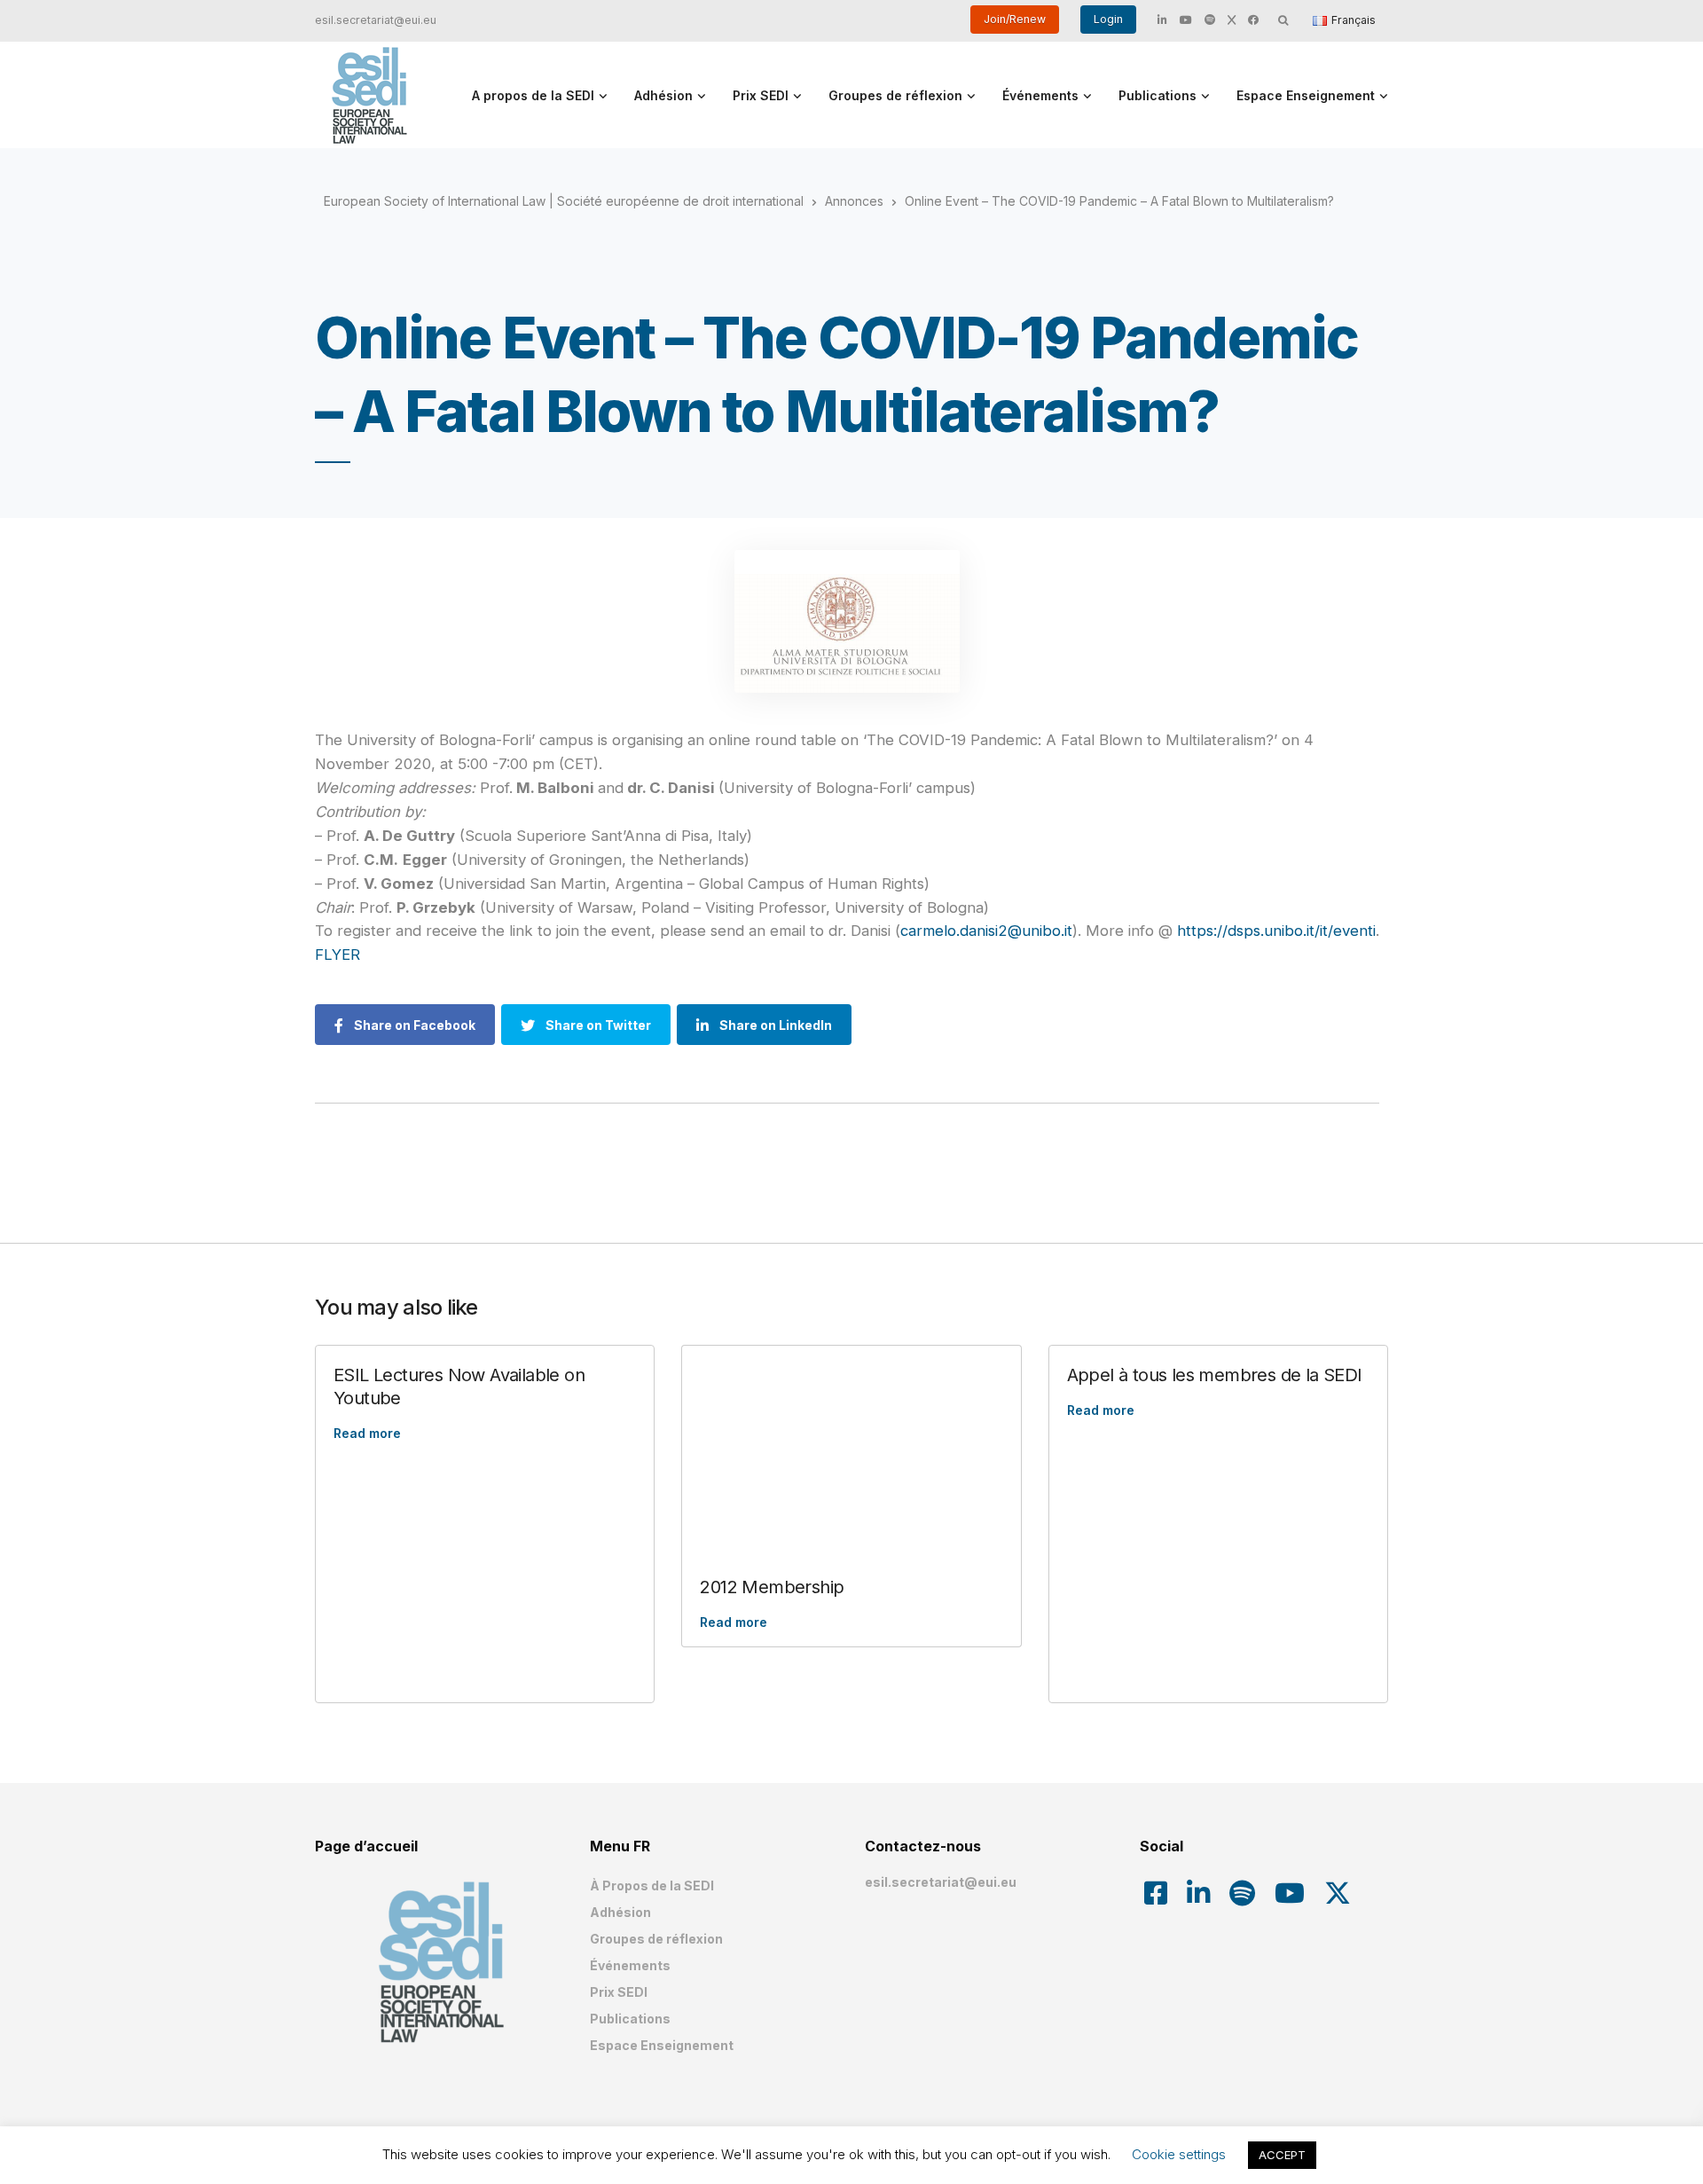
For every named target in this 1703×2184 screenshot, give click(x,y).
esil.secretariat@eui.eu (376, 20)
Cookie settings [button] (1179, 2154)
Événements (1040, 95)
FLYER (340, 955)
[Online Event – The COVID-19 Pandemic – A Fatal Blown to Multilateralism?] (847, 621)
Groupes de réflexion (895, 95)
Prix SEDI (761, 95)
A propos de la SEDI (533, 95)
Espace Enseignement (1306, 95)
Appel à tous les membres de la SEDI (1215, 1375)
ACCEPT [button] (1282, 2155)
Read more (367, 1433)
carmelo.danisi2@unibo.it (986, 931)
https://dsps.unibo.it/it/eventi (1276, 931)
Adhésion (663, 95)
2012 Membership (772, 1587)
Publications (1158, 95)
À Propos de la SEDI (652, 1885)
